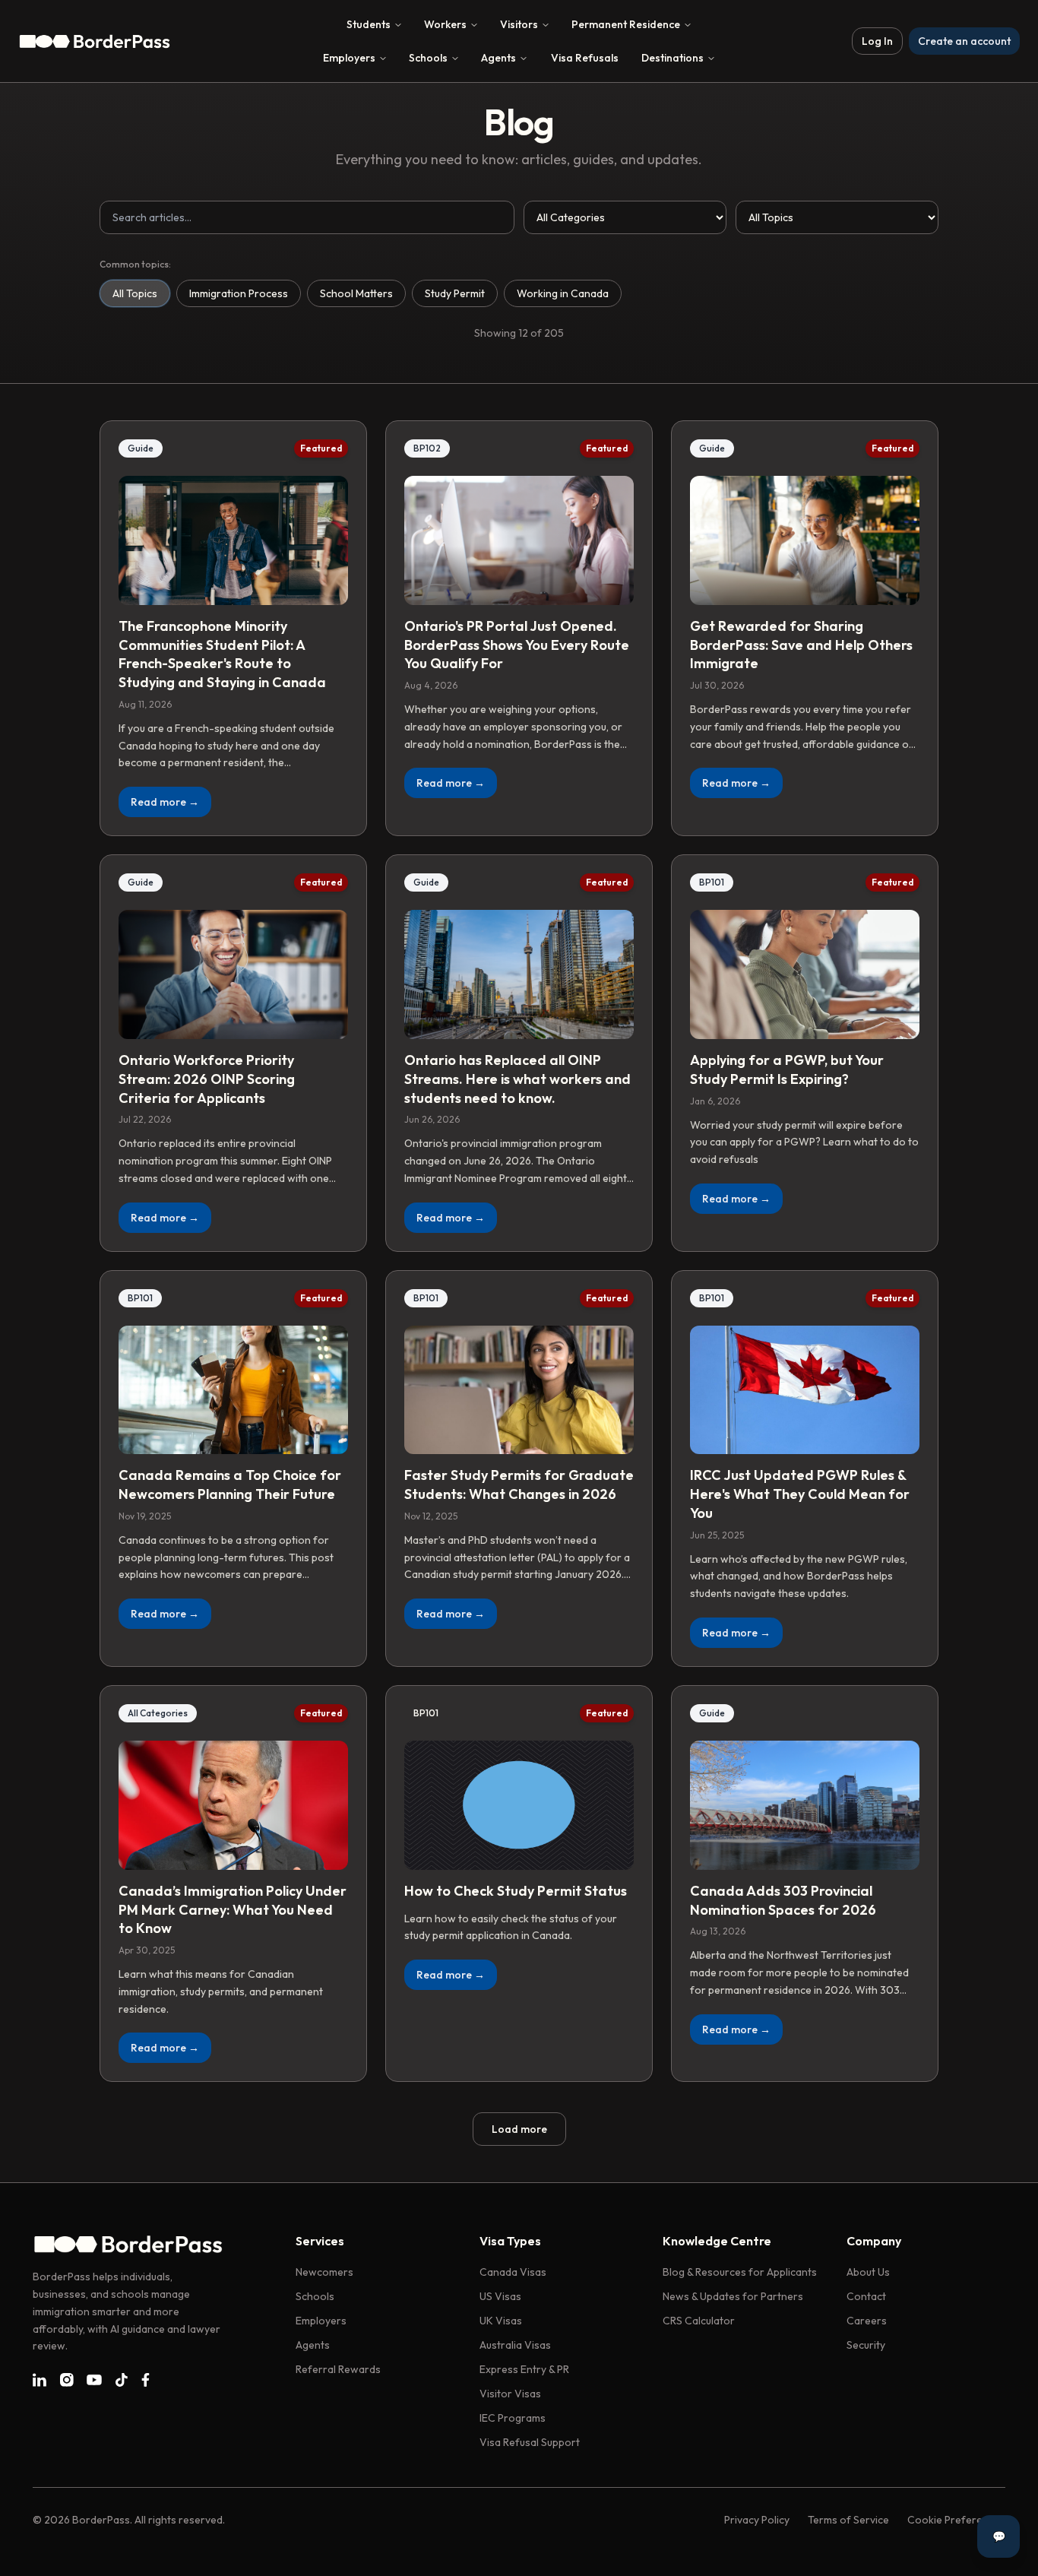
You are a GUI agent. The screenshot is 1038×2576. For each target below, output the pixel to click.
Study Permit (455, 293)
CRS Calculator (699, 2321)
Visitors (519, 24)
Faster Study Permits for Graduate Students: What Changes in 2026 (519, 1484)
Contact (866, 2296)
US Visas (500, 2296)
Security (866, 2345)
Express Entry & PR (524, 2369)
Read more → (165, 802)
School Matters (356, 293)
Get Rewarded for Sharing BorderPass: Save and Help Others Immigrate (801, 645)
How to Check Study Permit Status (516, 1891)
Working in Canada (563, 293)
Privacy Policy (757, 2520)
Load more (519, 2129)
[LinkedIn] (40, 2380)
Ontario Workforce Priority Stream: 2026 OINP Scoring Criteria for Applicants (207, 1079)
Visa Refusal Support (530, 2442)
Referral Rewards (338, 2369)
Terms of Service (848, 2520)
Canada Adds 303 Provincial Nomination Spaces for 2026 (783, 1900)
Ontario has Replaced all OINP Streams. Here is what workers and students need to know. (517, 1079)
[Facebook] (146, 2380)
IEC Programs (513, 2418)
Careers (867, 2321)
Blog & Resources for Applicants (740, 2272)
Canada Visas (513, 2272)
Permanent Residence (626, 24)
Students (369, 24)
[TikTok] (122, 2380)
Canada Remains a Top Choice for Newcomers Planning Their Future (230, 1484)
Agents (498, 58)
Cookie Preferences (956, 2520)
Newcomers (324, 2272)
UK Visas (501, 2321)
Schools (428, 58)
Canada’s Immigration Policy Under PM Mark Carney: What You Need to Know (233, 1910)
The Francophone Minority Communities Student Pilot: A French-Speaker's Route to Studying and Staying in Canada (222, 654)
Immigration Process (239, 293)
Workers (445, 24)
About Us (868, 2272)
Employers (349, 58)
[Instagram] (67, 2380)
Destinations (672, 58)
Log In (877, 41)
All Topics (135, 293)
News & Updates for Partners (733, 2296)
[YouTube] (94, 2380)
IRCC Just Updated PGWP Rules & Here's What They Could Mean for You (800, 1494)
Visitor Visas (510, 2394)
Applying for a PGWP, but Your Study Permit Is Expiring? (787, 1069)
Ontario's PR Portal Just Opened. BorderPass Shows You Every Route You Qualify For (517, 645)
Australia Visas (515, 2345)
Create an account (964, 41)
